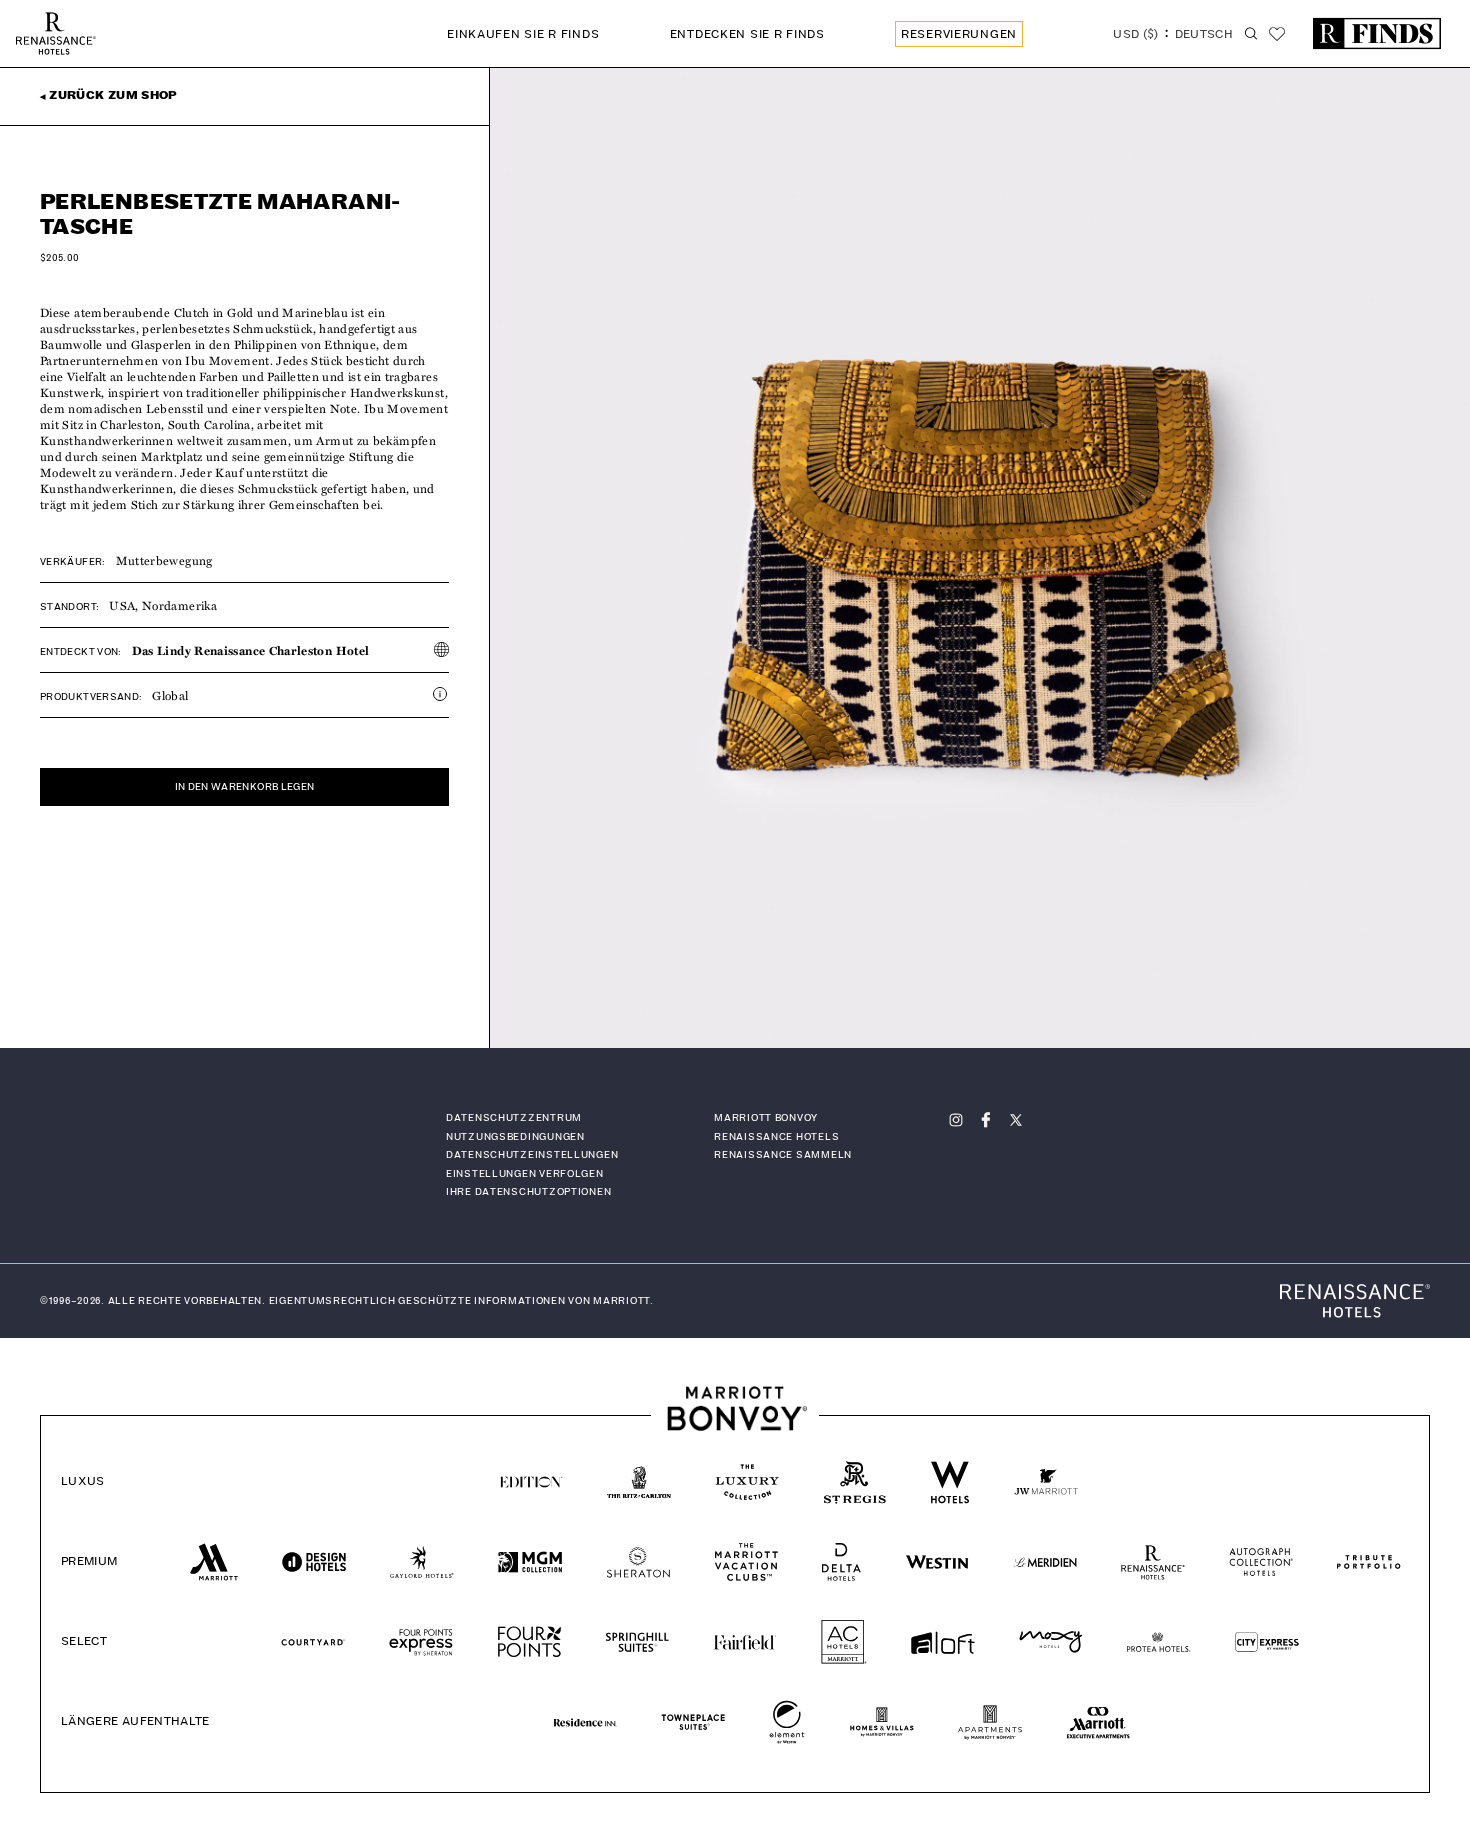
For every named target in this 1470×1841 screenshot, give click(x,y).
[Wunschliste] (1277, 34)
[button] (1173, 36)
